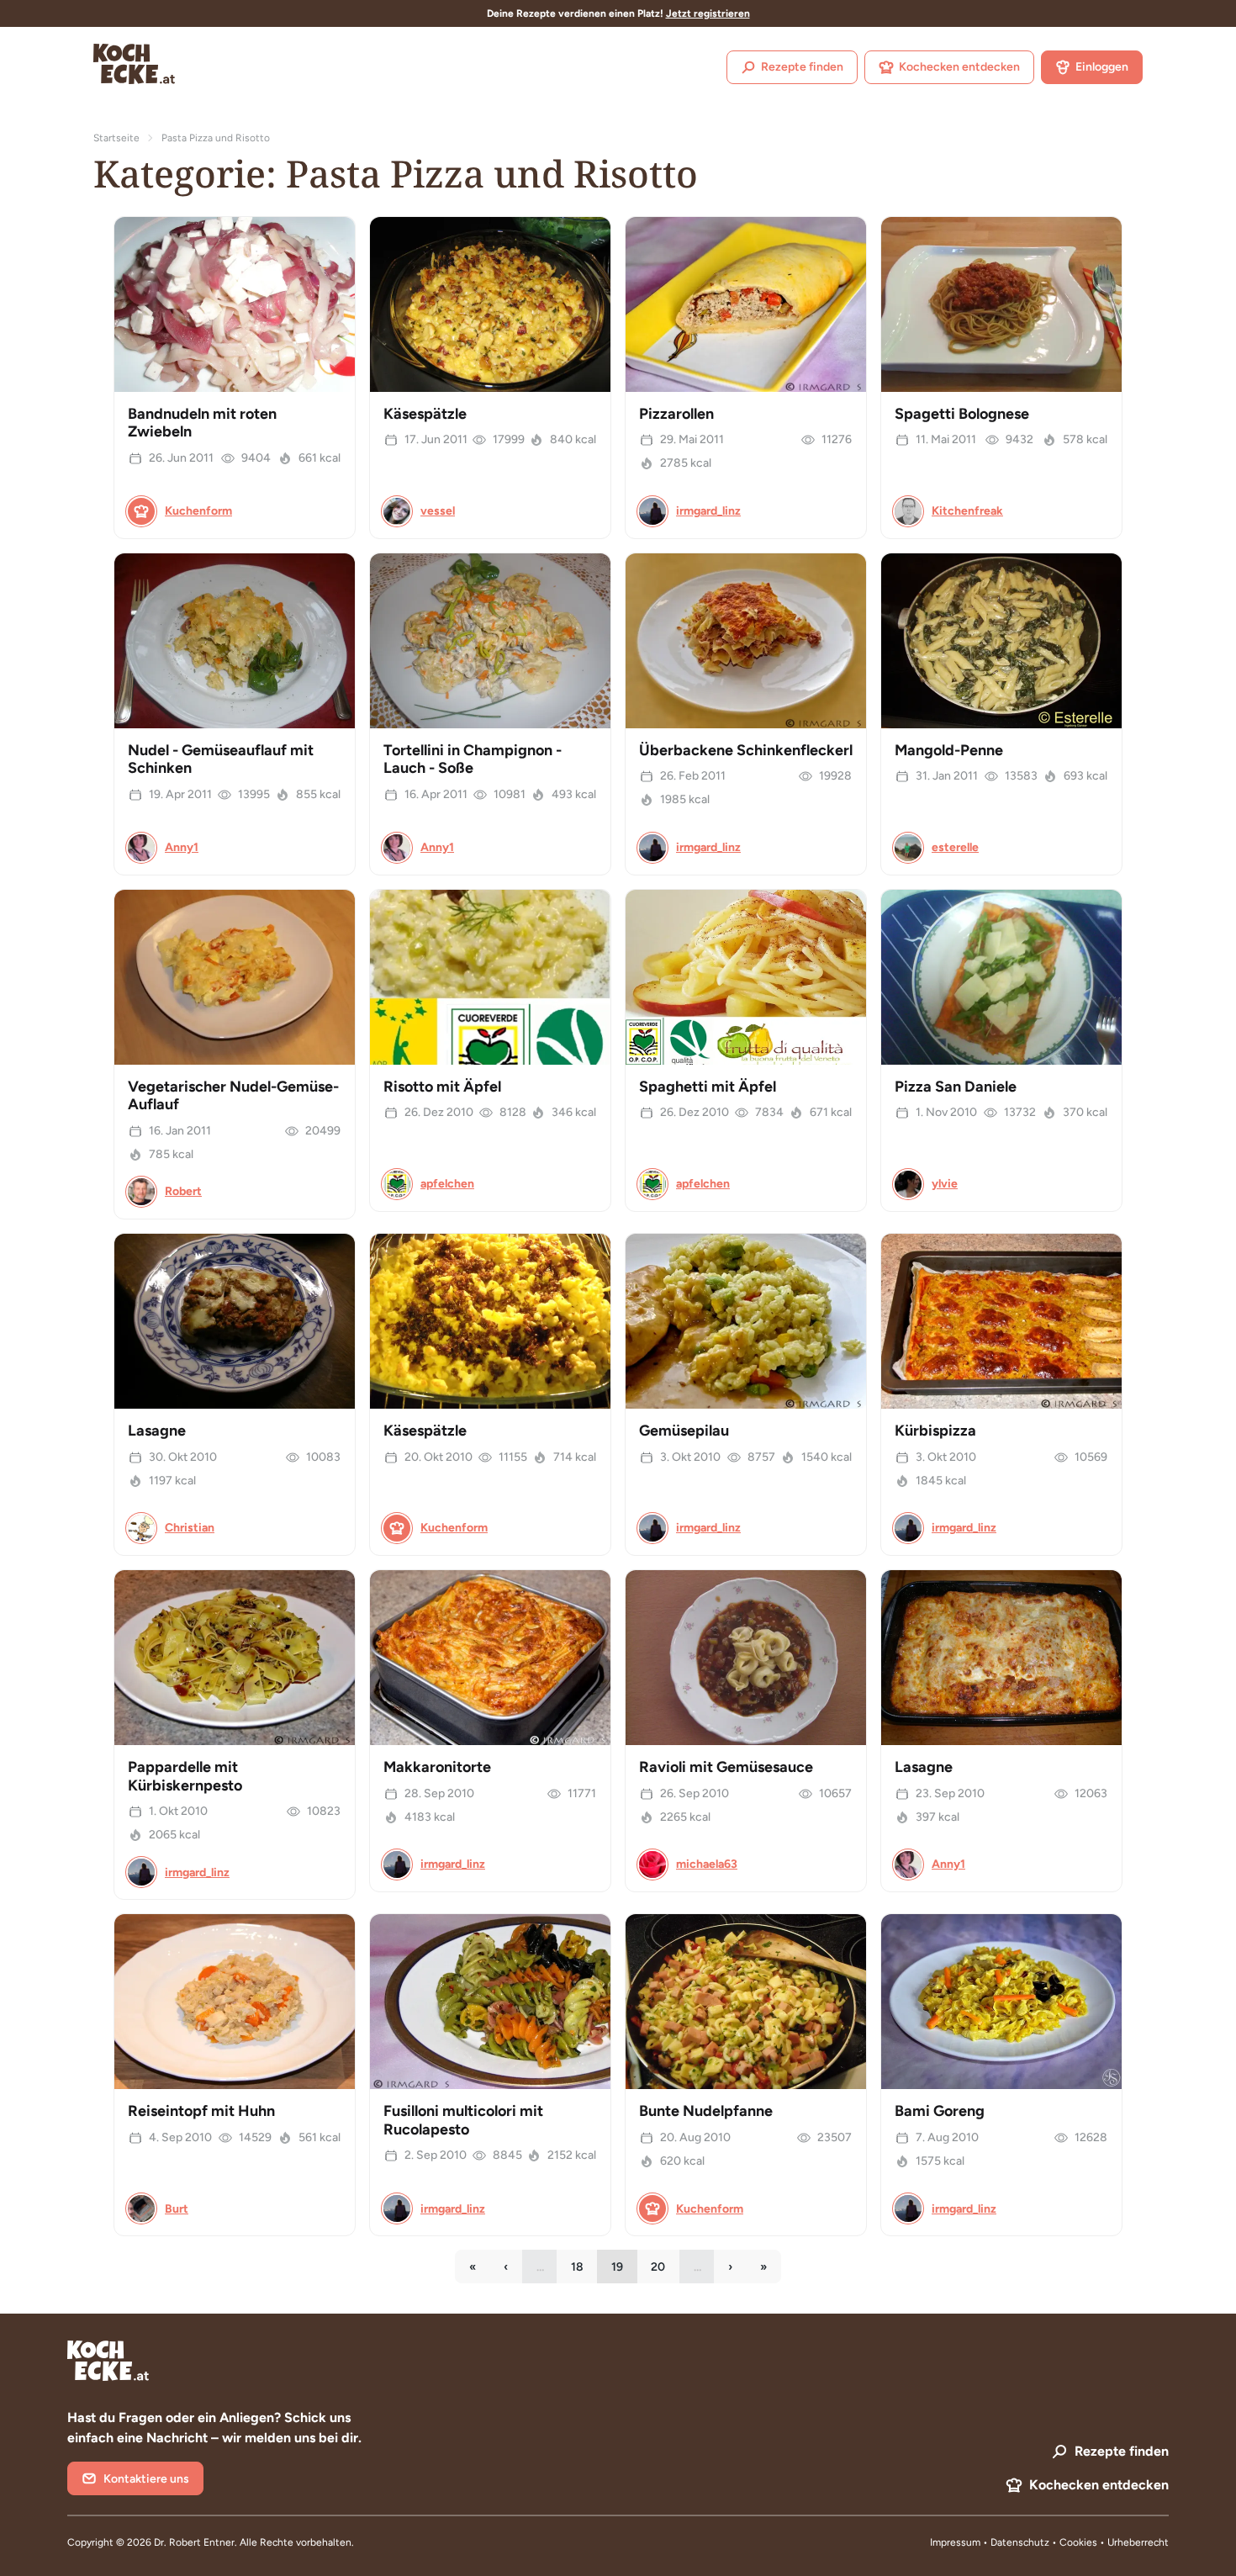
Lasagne (157, 1431)
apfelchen (447, 1184)
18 (584, 2271)
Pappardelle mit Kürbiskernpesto (185, 1776)
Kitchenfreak (967, 511)
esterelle (955, 847)
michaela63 (707, 1864)
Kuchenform (198, 511)
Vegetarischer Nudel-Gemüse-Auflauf (233, 1096)
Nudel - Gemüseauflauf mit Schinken (221, 759)
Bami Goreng (940, 2111)
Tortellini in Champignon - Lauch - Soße (473, 759)
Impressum (955, 2542)
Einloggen (1102, 67)
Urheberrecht (1138, 2542)
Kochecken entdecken (959, 67)
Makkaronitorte (437, 1767)
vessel (438, 511)
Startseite (116, 138)
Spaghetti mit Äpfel (708, 1087)
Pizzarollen (676, 414)
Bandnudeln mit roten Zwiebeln (202, 423)
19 (624, 2271)
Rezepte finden (802, 67)
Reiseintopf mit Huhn (201, 2111)
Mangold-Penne (949, 750)
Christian (190, 1528)
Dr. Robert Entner (194, 2542)
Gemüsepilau (684, 1431)
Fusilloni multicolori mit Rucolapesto (463, 2120)
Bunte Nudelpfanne (706, 2111)
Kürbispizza (935, 1431)
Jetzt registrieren (708, 13)
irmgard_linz (708, 511)
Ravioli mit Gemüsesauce (726, 1767)
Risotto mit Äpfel (442, 1087)
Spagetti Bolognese (962, 414)
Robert (183, 1191)
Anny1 (182, 847)
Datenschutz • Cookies (1045, 2542)
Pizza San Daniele (956, 1087)
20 (665, 2271)
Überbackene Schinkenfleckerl (746, 750)
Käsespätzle (425, 414)
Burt (177, 2209)
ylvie (945, 1184)
